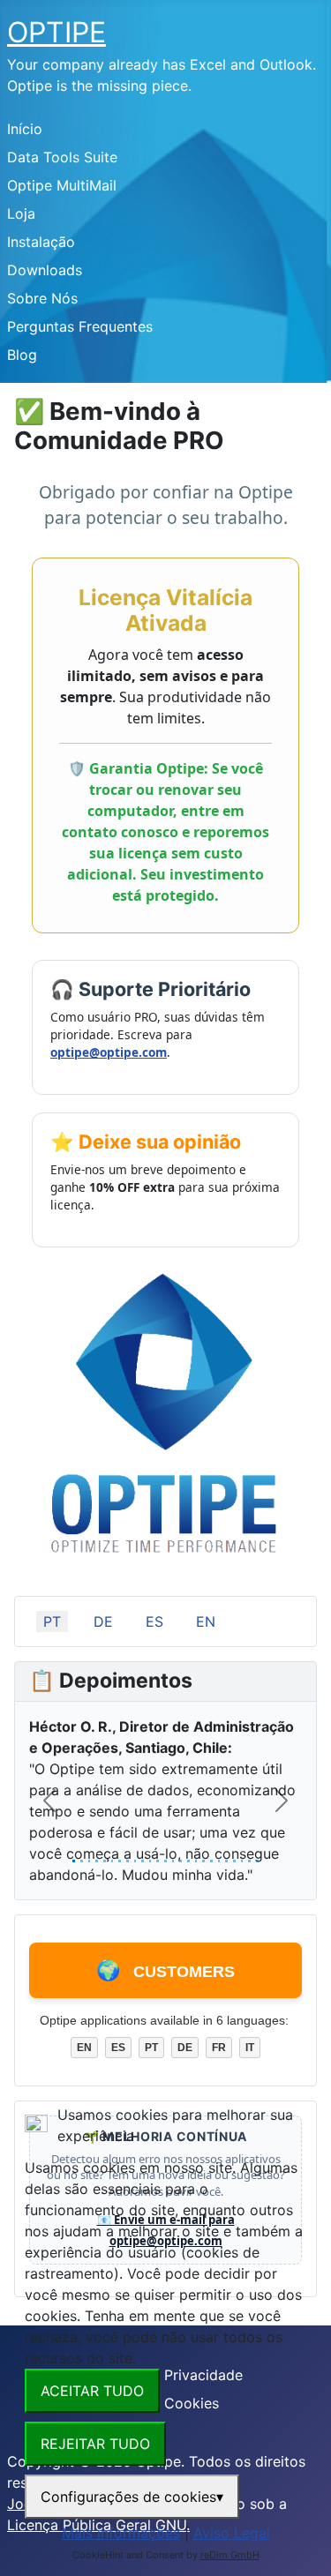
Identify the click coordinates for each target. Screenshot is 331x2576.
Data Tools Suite (62, 157)
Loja (21, 213)
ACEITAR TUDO (92, 2391)
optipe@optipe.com (109, 1052)
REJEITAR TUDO (95, 2444)
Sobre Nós (42, 298)
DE (103, 1621)
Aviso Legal (232, 2533)
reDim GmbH (230, 2555)
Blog (22, 355)
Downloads (45, 270)
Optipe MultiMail (62, 185)
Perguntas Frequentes (80, 326)
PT (52, 1621)
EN (206, 1621)
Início (25, 129)
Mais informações (121, 2533)
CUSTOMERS (165, 1970)
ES (154, 1621)
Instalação (41, 242)
